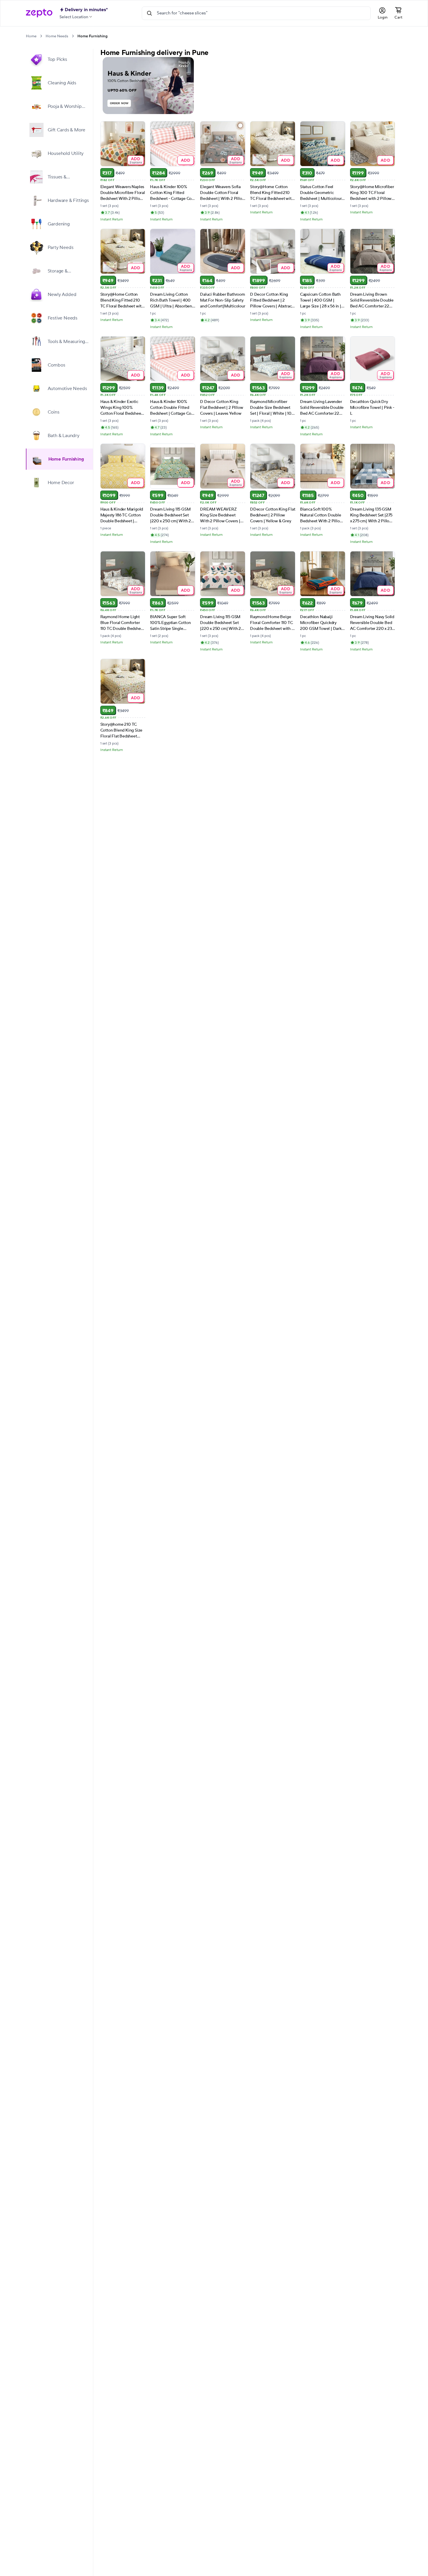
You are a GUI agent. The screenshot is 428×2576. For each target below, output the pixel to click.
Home (31, 36)
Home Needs (57, 36)
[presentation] (41, 36)
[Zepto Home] (39, 13)
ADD (136, 160)
